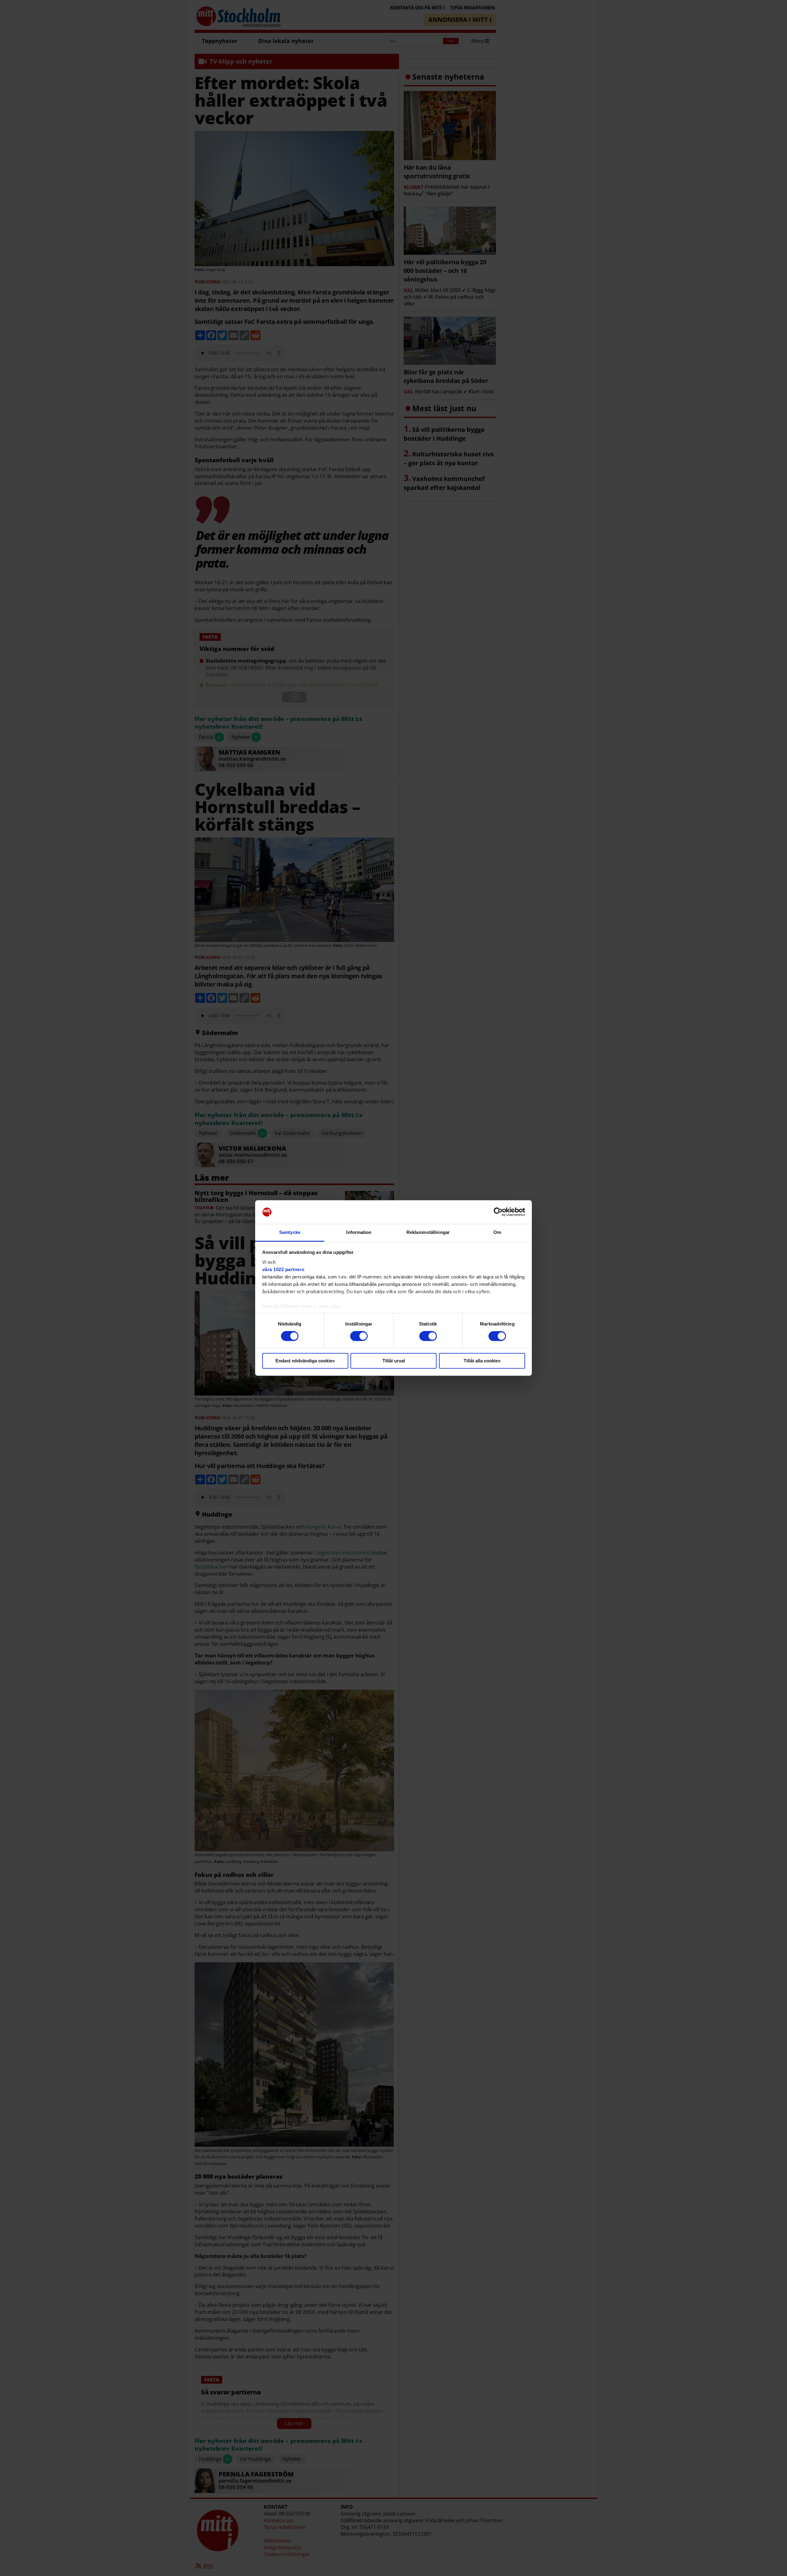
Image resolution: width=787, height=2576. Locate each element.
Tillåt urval (394, 1361)
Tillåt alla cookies (482, 1361)
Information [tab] (359, 1232)
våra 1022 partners (283, 1269)
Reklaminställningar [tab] (428, 1232)
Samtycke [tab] (290, 1232)
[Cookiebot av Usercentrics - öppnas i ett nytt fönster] (498, 1212)
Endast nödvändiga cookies (305, 1361)
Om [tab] (497, 1232)
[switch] (359, 1336)
